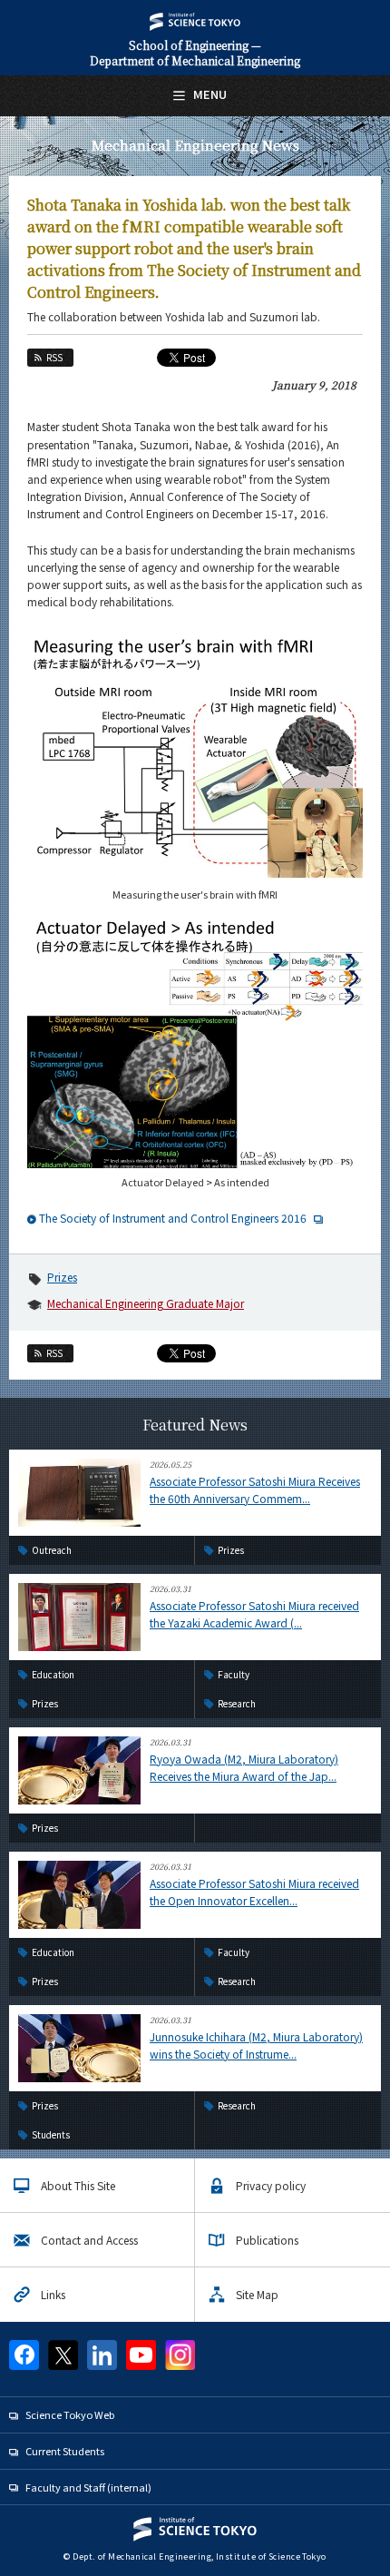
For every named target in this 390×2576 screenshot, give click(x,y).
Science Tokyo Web (70, 2414)
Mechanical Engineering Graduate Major (146, 1303)
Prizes (62, 1277)
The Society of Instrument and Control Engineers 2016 (173, 1218)
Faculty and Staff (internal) (88, 2487)
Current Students (65, 2451)
